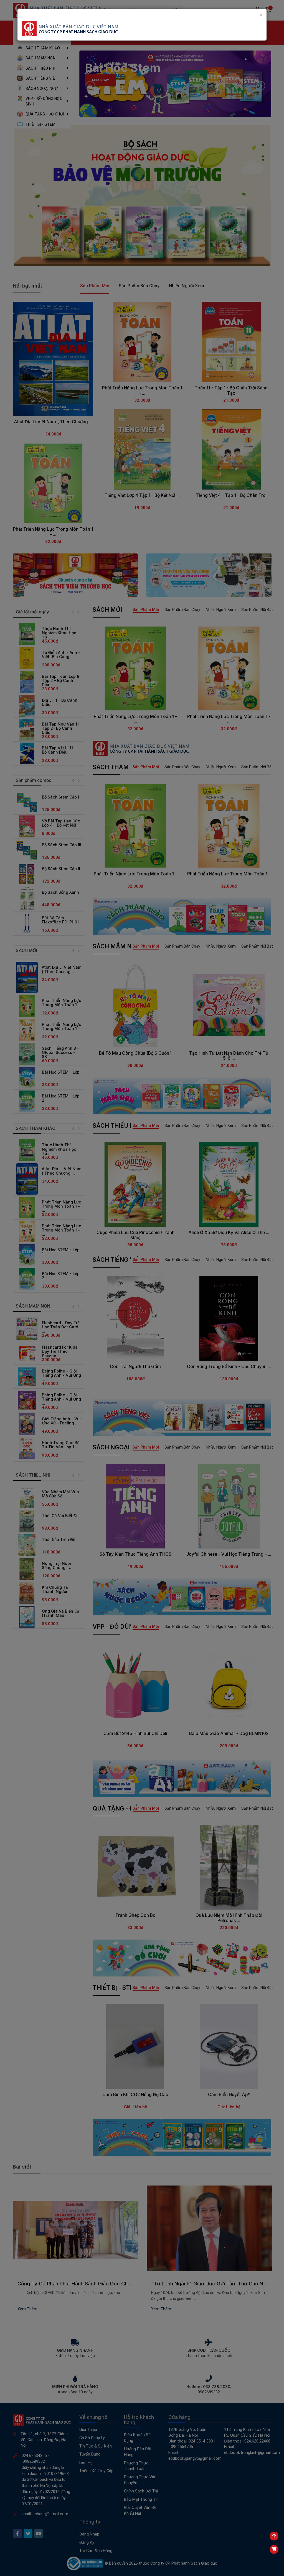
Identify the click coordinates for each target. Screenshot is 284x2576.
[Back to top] (274, 2536)
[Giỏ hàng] (274, 2549)
